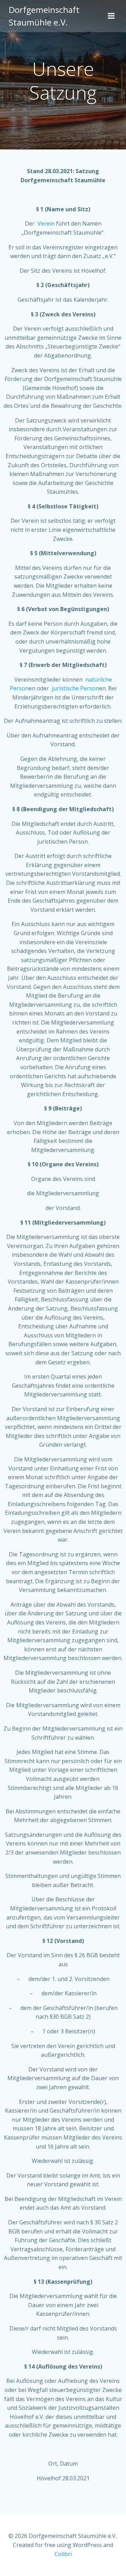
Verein (46, 223)
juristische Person (75, 688)
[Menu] (111, 16)
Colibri (63, 2554)
